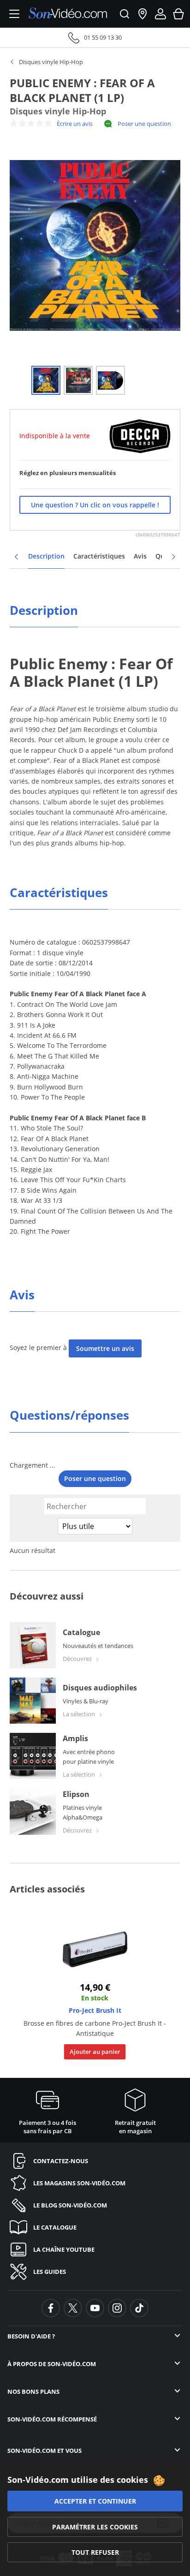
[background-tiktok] (139, 2308)
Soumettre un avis (105, 1348)
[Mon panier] (178, 14)
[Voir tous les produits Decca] (140, 435)
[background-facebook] (51, 2308)
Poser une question (144, 124)
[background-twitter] (73, 2308)
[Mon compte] (160, 14)
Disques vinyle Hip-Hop (51, 62)
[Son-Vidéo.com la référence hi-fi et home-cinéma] (68, 14)
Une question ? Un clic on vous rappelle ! (95, 505)
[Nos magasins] (142, 14)
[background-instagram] (117, 2308)
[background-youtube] (95, 2308)
